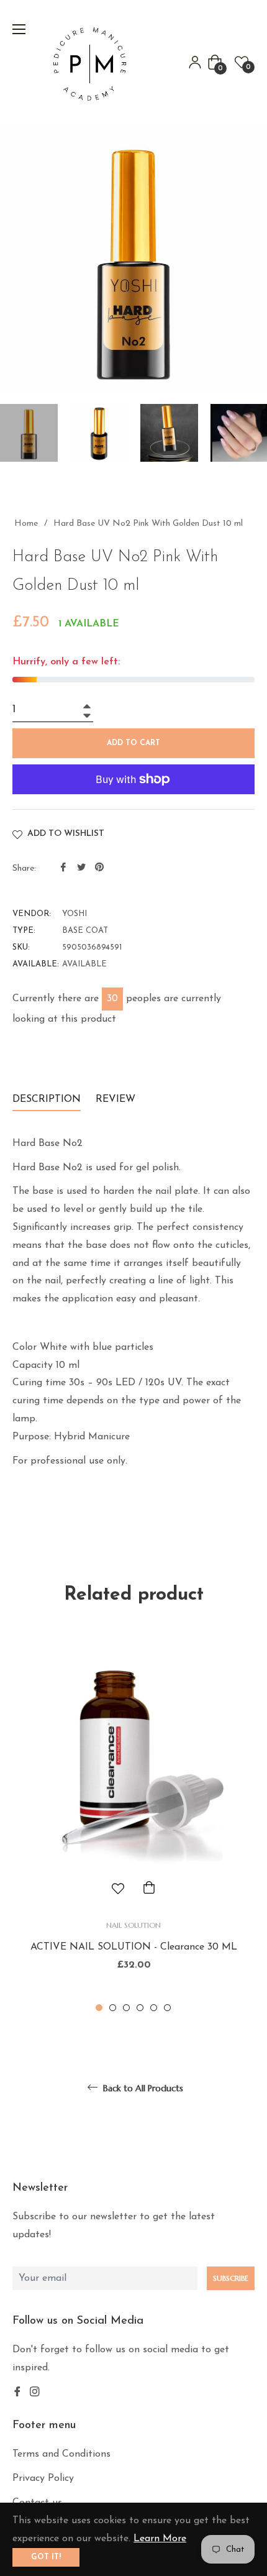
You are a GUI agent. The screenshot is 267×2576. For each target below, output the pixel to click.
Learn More (160, 2539)
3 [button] (126, 2008)
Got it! (46, 2557)
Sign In (195, 62)
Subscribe (231, 2278)
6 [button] (167, 2008)
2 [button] (113, 2008)
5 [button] (154, 2008)
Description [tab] (47, 1099)
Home (26, 524)
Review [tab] (117, 1099)
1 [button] (99, 2008)
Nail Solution (133, 1925)
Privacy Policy (43, 2478)
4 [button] (140, 2008)
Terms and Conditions (61, 2454)
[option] (133, 1820)
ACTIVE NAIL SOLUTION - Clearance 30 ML (134, 1947)
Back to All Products (142, 2088)
